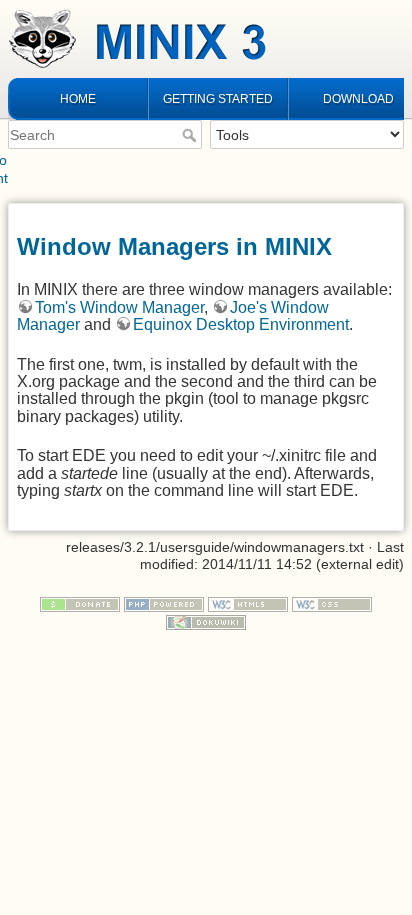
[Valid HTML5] (248, 604)
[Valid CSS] (332, 604)
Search (191, 135)
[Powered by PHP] (164, 604)
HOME (78, 99)
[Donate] (80, 604)
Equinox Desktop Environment (241, 324)
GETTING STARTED (218, 99)
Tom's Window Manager (119, 307)
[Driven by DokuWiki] (206, 621)
